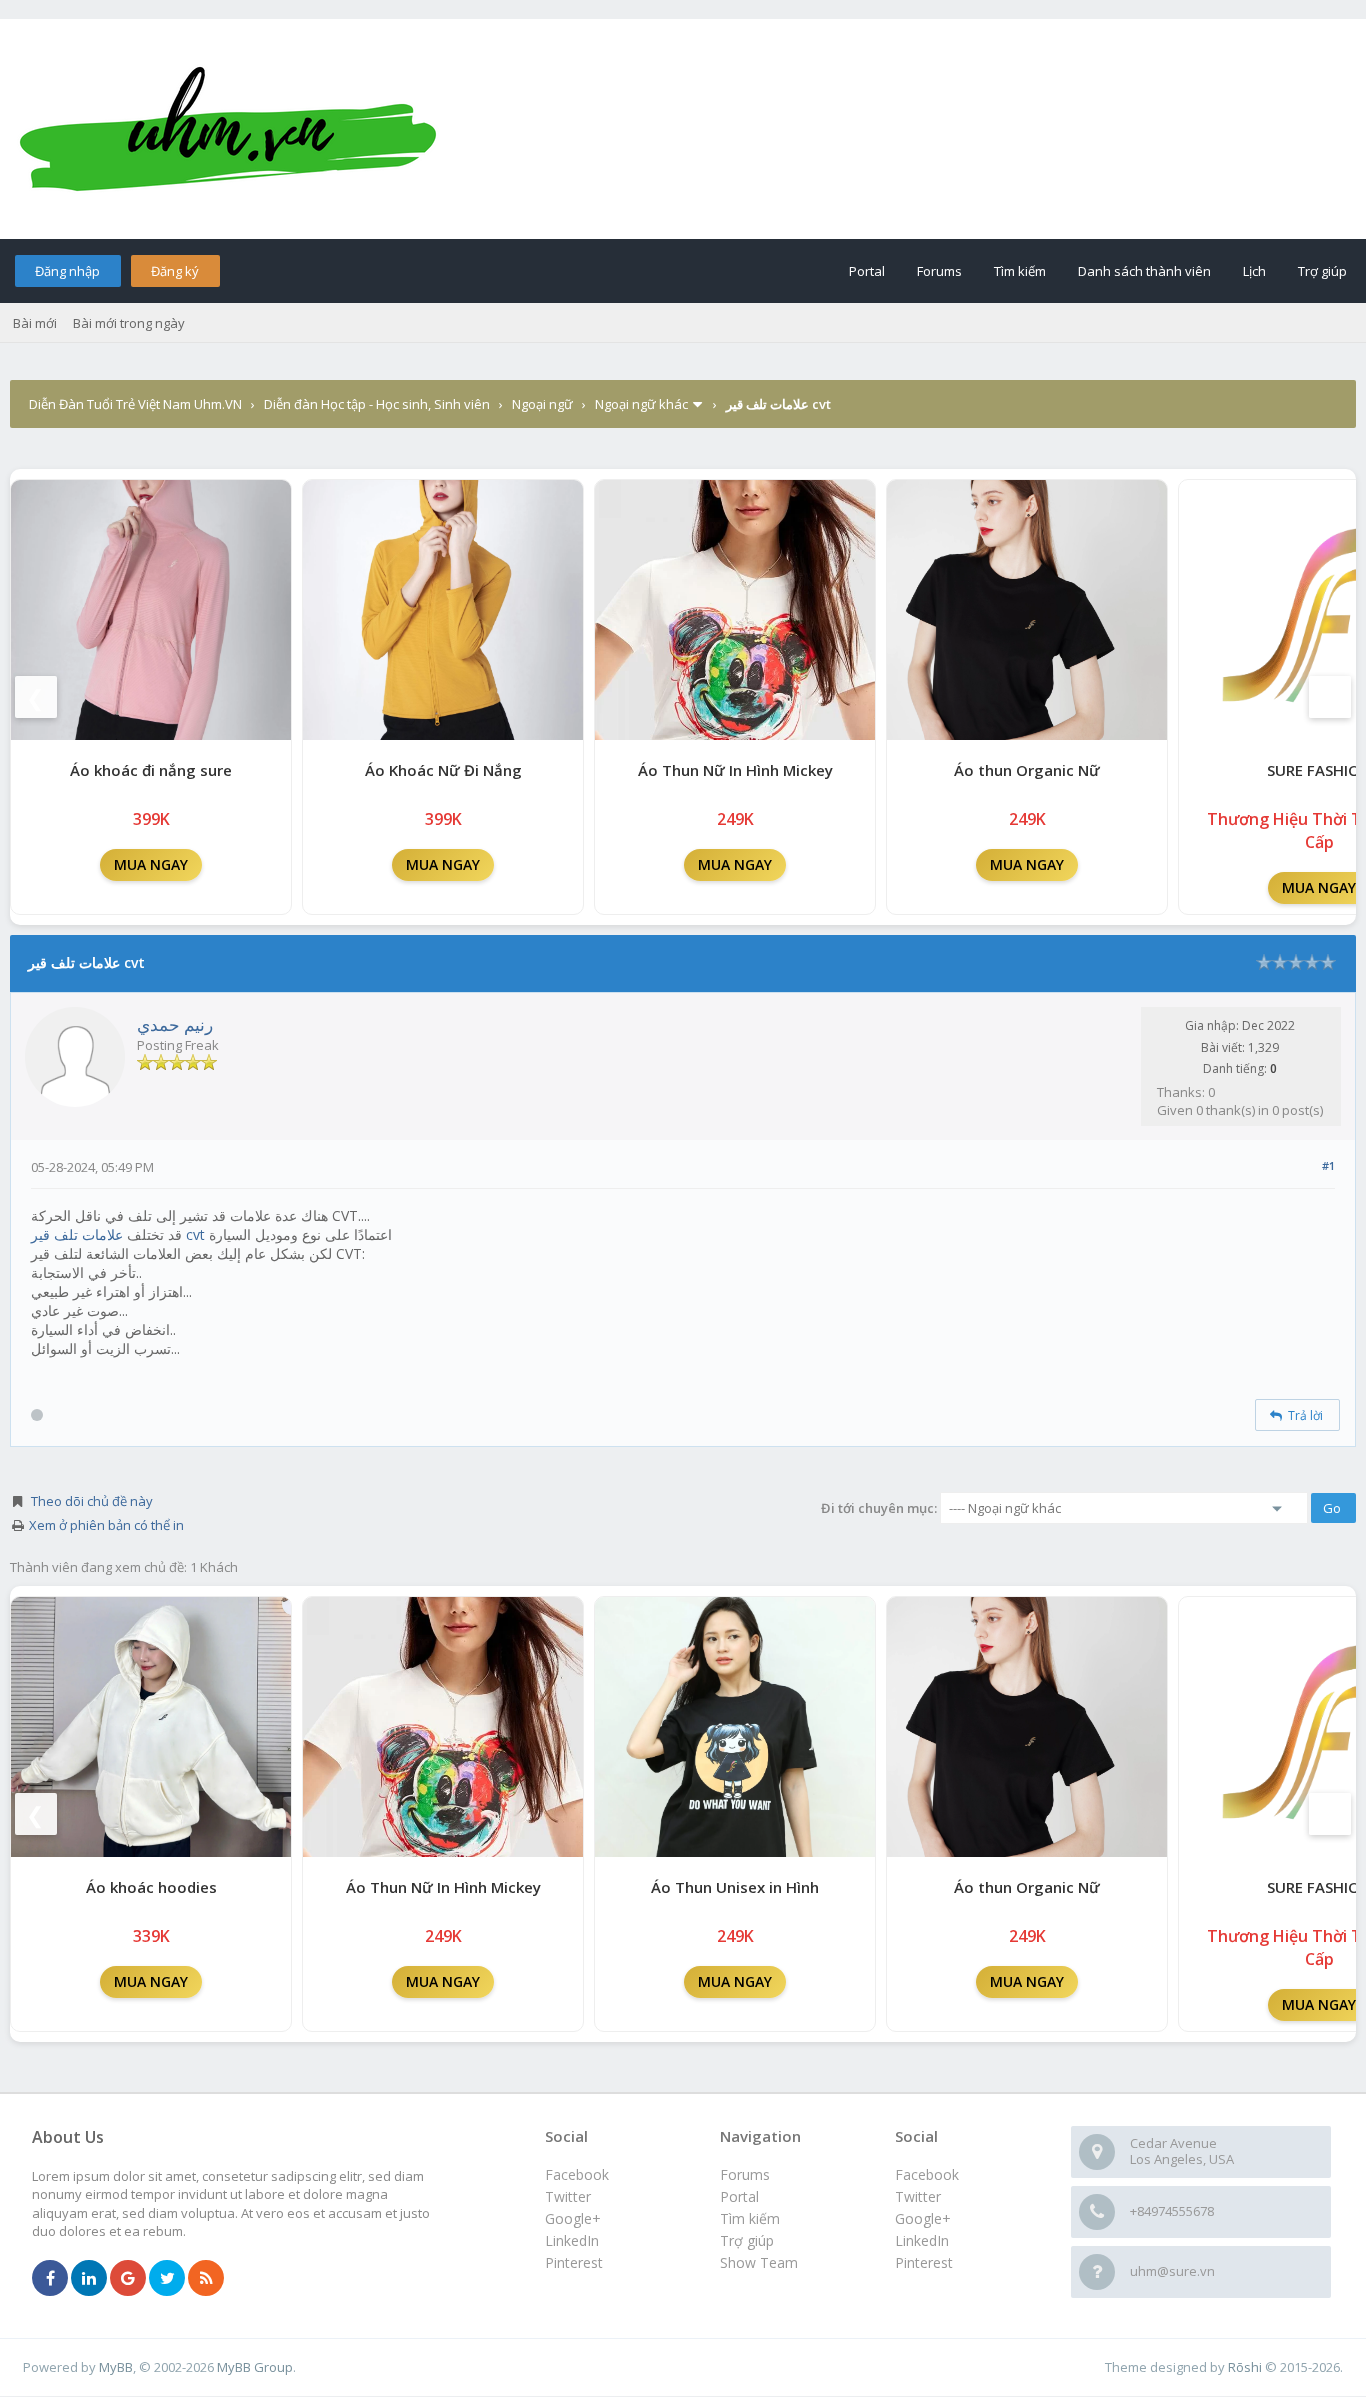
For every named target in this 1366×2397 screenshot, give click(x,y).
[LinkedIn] (89, 2279)
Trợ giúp (1322, 271)
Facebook (927, 2174)
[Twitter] (167, 2279)
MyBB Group (255, 2367)
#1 (1328, 1165)
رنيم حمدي (175, 1024)
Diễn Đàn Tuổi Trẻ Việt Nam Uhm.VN (135, 404)
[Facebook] (50, 2279)
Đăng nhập (67, 271)
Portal (867, 271)
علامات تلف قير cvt (118, 1234)
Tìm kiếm (1020, 271)
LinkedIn (922, 2240)
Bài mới (35, 323)
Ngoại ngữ (542, 404)
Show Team (759, 2262)
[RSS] (206, 2279)
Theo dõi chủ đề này (92, 1501)
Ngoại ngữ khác (641, 404)
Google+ (923, 2218)
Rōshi (1245, 2367)
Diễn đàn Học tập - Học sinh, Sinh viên (377, 404)
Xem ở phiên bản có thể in (106, 1525)
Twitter (918, 2196)
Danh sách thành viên (1144, 271)
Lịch (1254, 271)
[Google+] (128, 2279)
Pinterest (924, 2262)
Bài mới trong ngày (129, 323)
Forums (939, 271)
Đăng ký (175, 271)
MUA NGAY (151, 864)
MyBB (116, 2367)
